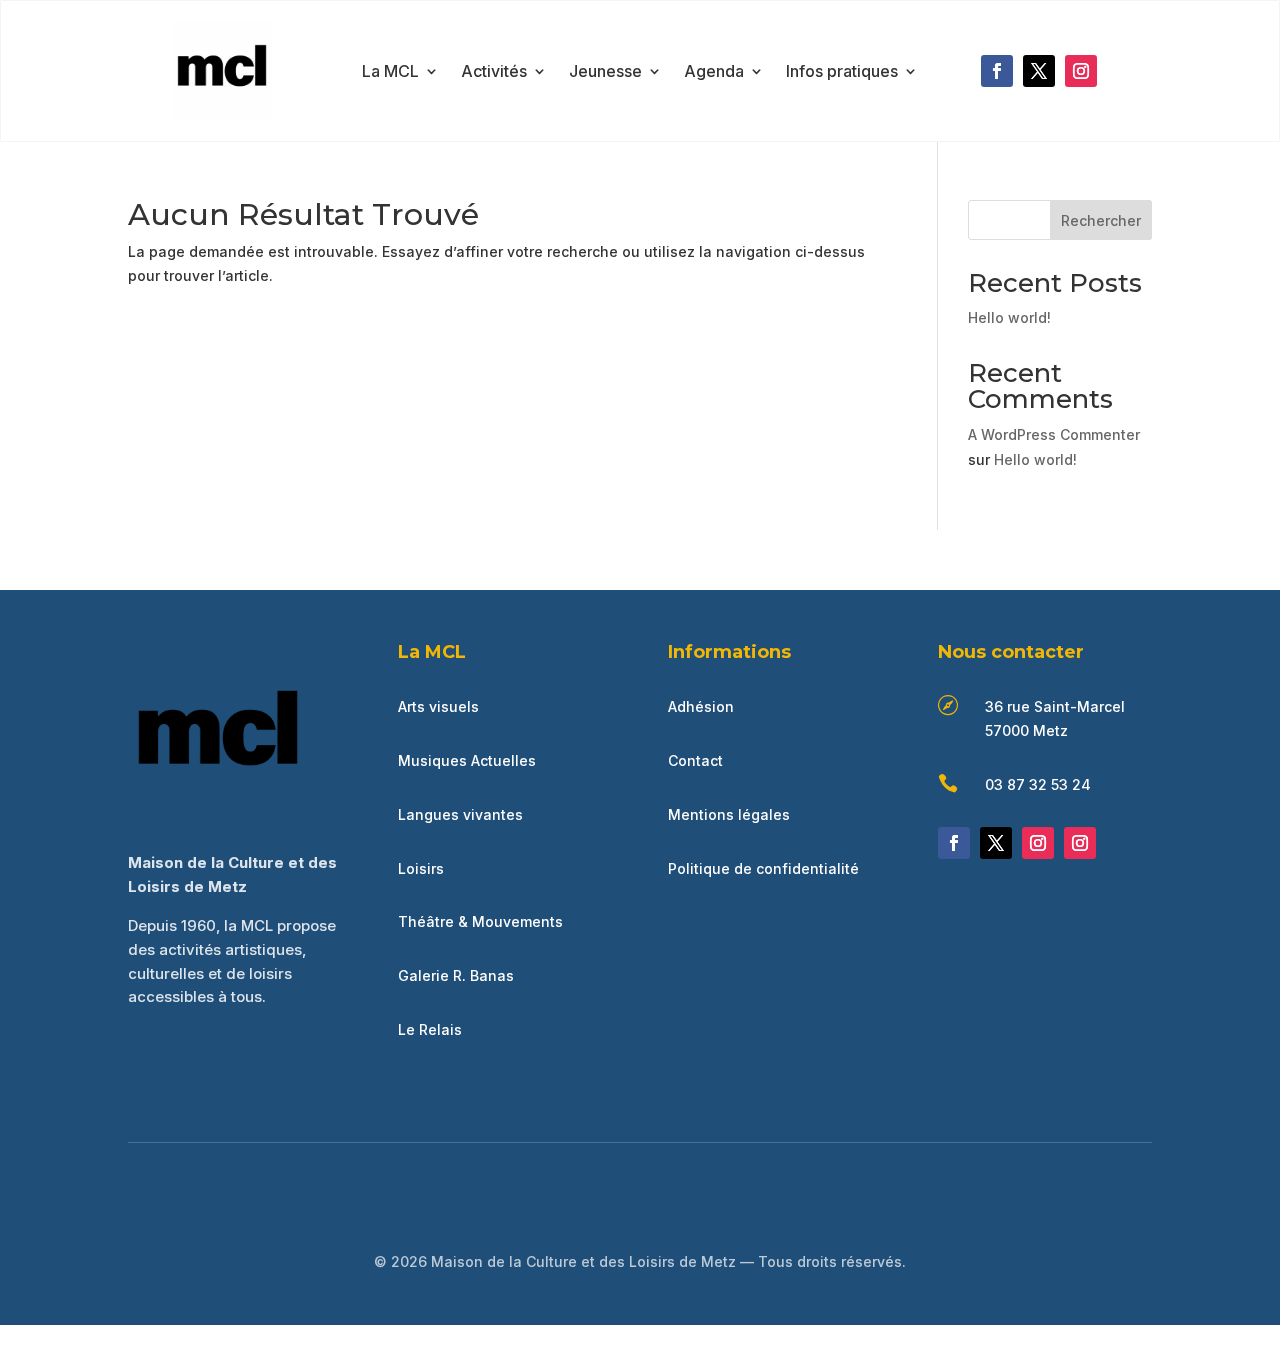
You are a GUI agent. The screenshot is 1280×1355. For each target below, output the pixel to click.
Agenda (714, 72)
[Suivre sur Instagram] (1081, 71)
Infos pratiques (842, 72)
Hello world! (1009, 317)
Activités (494, 72)
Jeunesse (605, 72)
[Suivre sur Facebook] (997, 71)
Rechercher (1101, 220)
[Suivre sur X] (1039, 71)
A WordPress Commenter (1054, 434)
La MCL (390, 72)
